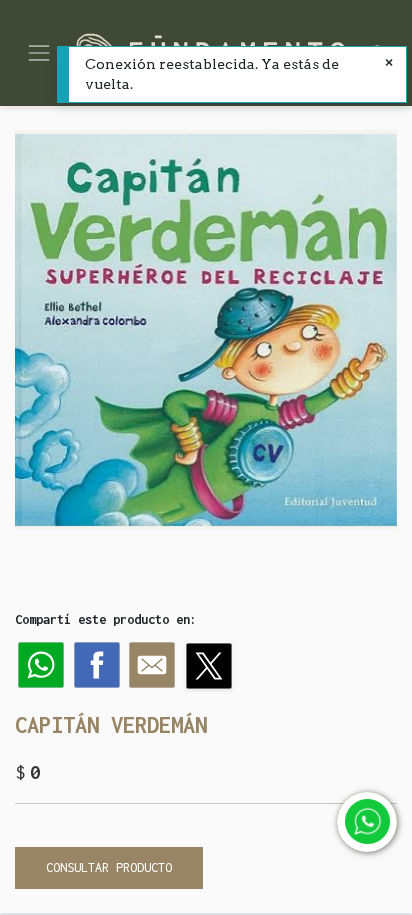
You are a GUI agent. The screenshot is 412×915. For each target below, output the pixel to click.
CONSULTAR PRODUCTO (109, 867)
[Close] (389, 64)
